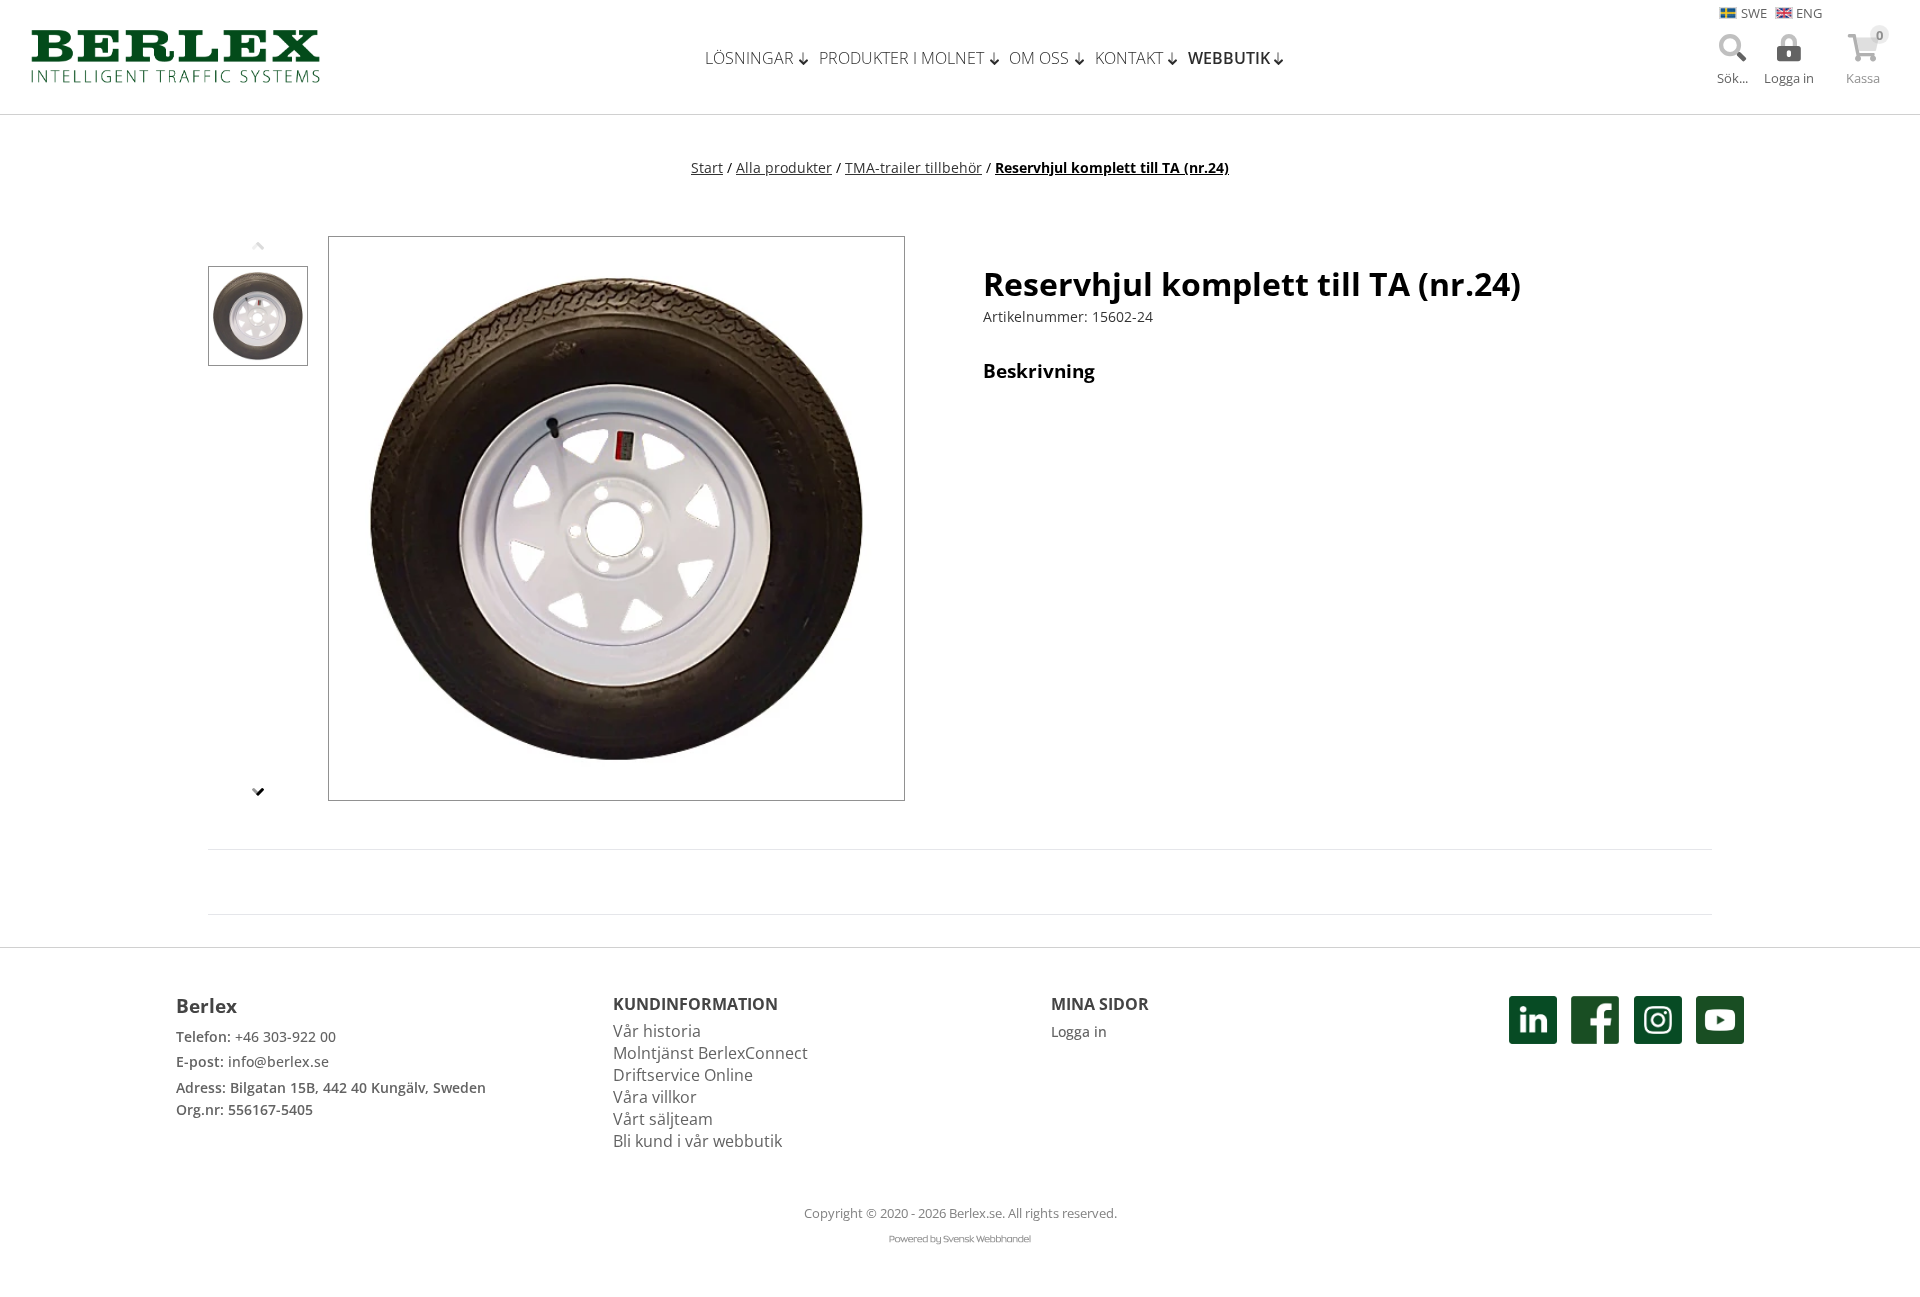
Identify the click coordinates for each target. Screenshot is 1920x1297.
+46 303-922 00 (285, 1036)
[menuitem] (762, 58)
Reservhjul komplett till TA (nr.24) (1112, 167)
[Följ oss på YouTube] (1720, 1074)
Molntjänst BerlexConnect (710, 1053)
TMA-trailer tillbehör (913, 167)
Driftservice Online (683, 1075)
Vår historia (657, 1031)
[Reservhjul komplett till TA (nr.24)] (258, 316)
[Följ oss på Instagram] (1658, 1074)
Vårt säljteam (663, 1119)
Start (707, 167)
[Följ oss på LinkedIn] (1533, 1074)
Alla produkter (784, 167)
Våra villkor (655, 1097)
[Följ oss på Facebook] (1595, 1074)
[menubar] (1002, 58)
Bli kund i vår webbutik (697, 1141)
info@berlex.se (278, 1061)
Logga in (1079, 1031)
